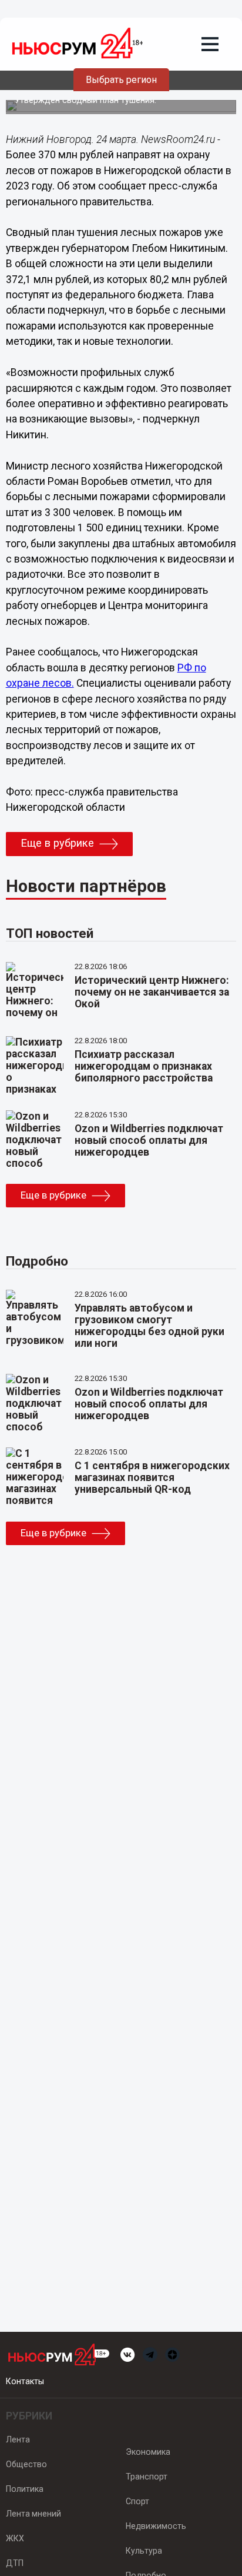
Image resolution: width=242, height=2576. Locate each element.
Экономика (148, 2452)
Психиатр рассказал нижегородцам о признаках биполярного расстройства (144, 1066)
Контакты (25, 2381)
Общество (26, 2464)
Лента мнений (33, 2514)
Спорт (137, 2501)
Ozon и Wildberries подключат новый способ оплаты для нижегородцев (149, 1140)
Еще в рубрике (57, 843)
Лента (18, 2439)
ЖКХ (15, 2538)
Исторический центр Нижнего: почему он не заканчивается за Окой (152, 992)
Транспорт (147, 2477)
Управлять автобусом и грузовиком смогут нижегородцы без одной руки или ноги (149, 1326)
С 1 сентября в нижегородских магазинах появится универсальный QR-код (152, 1477)
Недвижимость (156, 2526)
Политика (25, 2489)
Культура (144, 2551)
